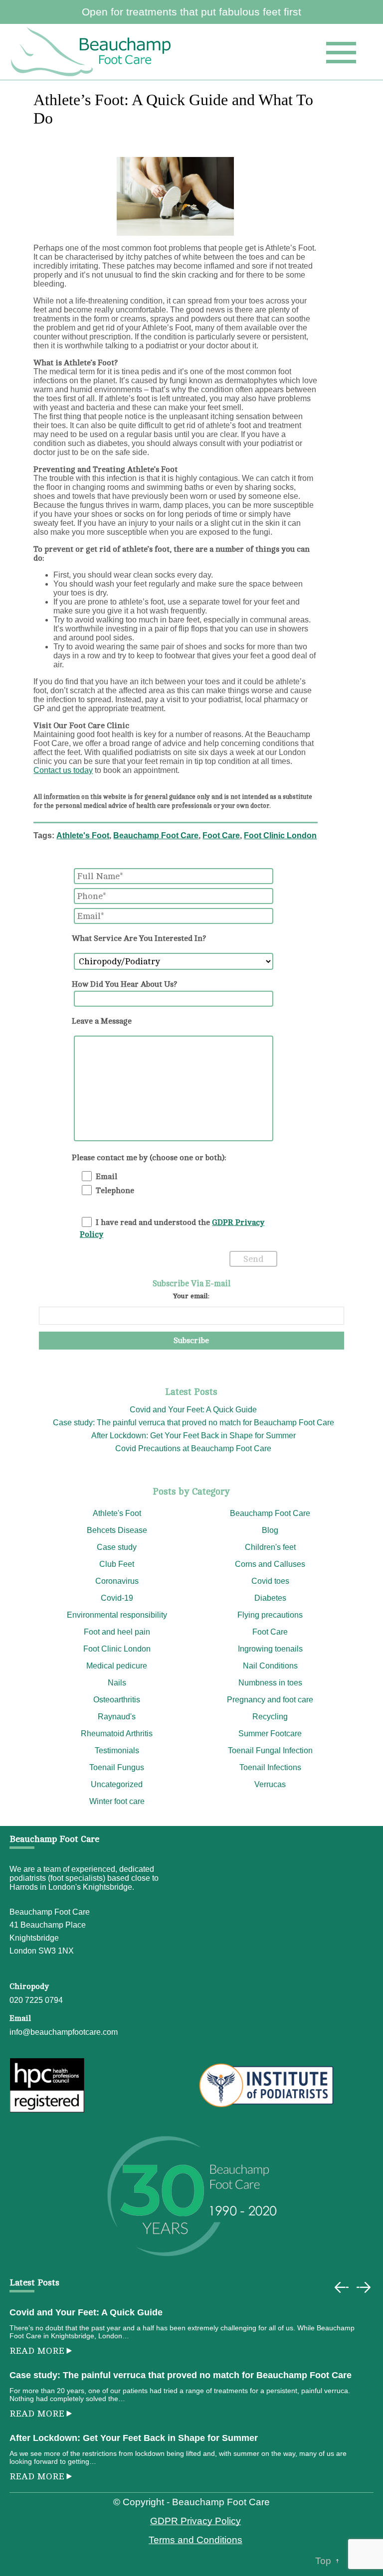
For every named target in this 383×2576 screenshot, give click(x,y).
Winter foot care (117, 1801)
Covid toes (270, 1581)
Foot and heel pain (117, 1632)
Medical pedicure (117, 1666)
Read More (37, 2351)
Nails (117, 1683)
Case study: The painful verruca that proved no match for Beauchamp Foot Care (193, 1423)
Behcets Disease (117, 1530)
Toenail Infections (270, 1767)
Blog (270, 1530)
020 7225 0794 (36, 2000)
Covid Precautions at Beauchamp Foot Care (193, 1448)
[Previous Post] (342, 2287)
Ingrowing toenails (270, 1649)
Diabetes (270, 1598)
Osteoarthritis (117, 1700)
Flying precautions (270, 1615)
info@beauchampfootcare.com (64, 2032)
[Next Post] (364, 2287)
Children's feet (270, 1547)
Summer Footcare (270, 1734)
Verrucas (270, 1784)
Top (323, 2561)
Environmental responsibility (117, 1615)
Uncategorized (117, 1784)
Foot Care (221, 835)
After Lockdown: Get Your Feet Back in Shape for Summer (193, 1436)
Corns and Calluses (270, 1564)
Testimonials (117, 1750)
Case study (117, 1547)
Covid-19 (117, 1598)
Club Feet (117, 1564)
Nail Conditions (270, 1666)
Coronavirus (117, 1581)
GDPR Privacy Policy (195, 2521)
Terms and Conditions (195, 2540)
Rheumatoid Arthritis (117, 1734)
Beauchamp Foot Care (156, 835)
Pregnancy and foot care (270, 1700)
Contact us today (63, 770)
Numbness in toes (270, 1683)
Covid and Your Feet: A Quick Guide (193, 1410)
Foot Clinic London (280, 835)
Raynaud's (117, 1717)
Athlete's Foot (83, 835)
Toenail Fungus (117, 1767)
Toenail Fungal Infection (270, 1750)
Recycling (270, 1717)
